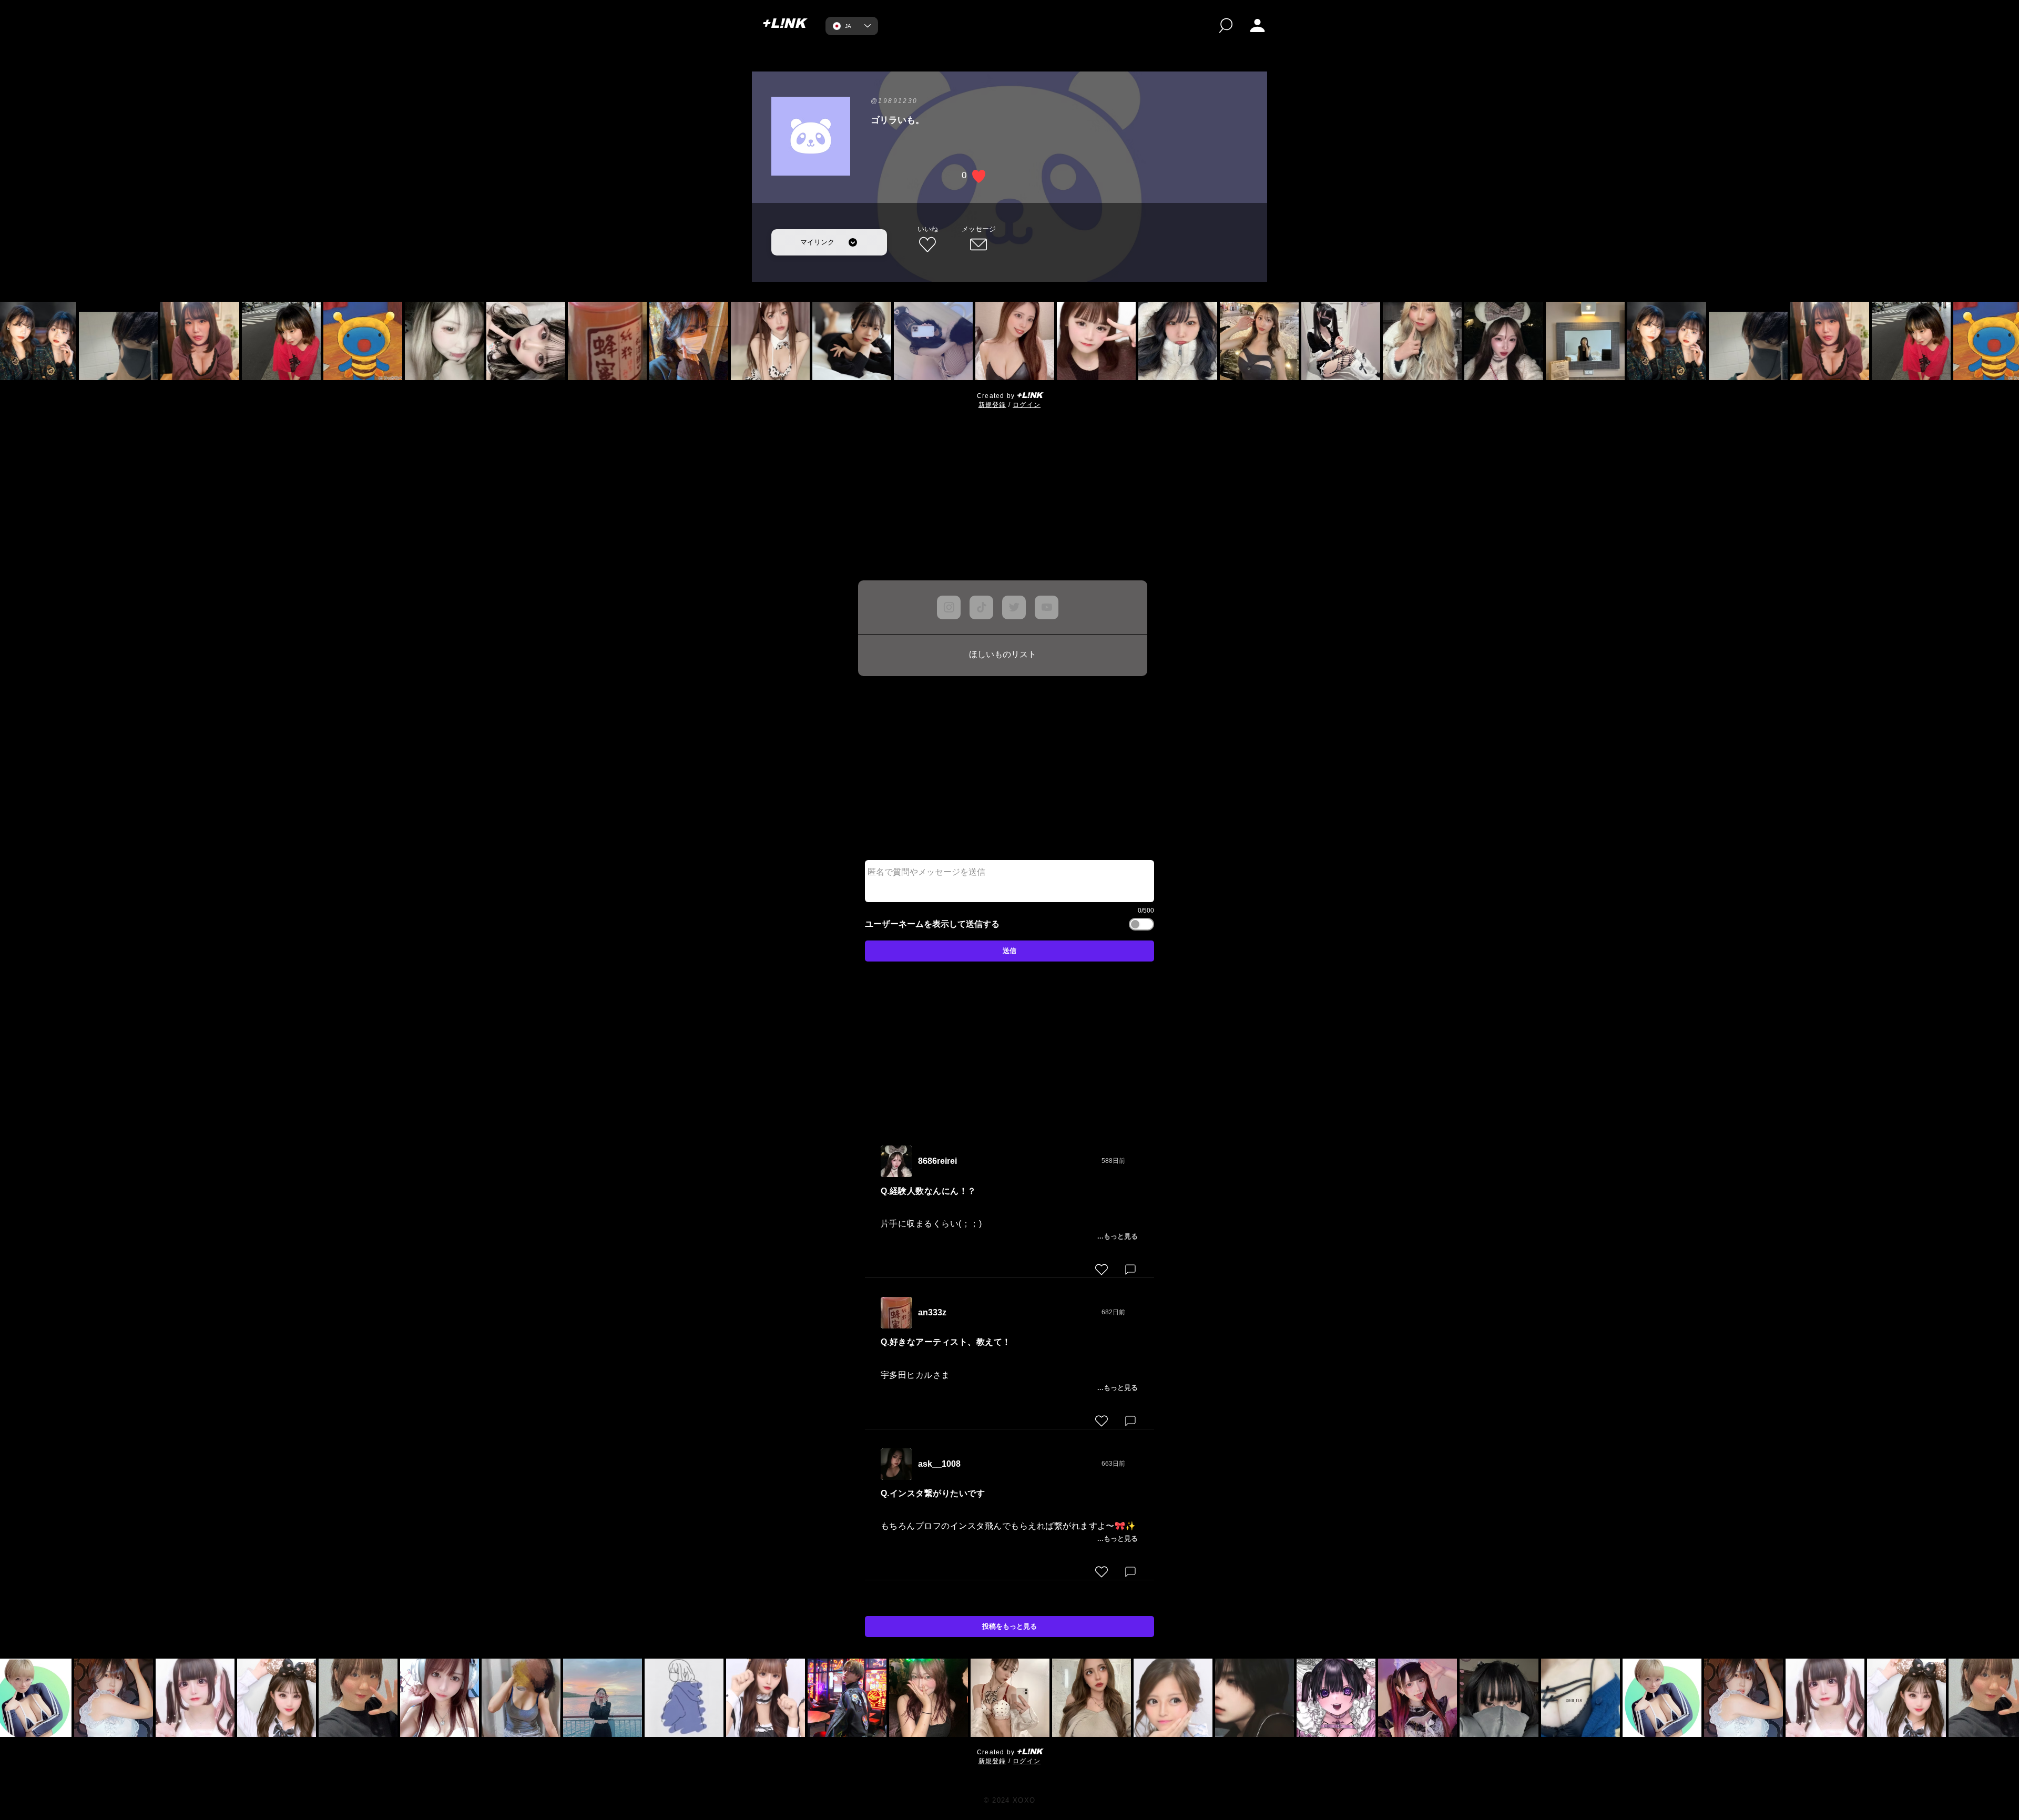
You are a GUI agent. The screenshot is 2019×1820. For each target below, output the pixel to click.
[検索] (1226, 25)
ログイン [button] (1027, 405)
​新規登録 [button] (992, 405)
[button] (1257, 25)
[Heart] (1102, 1270)
